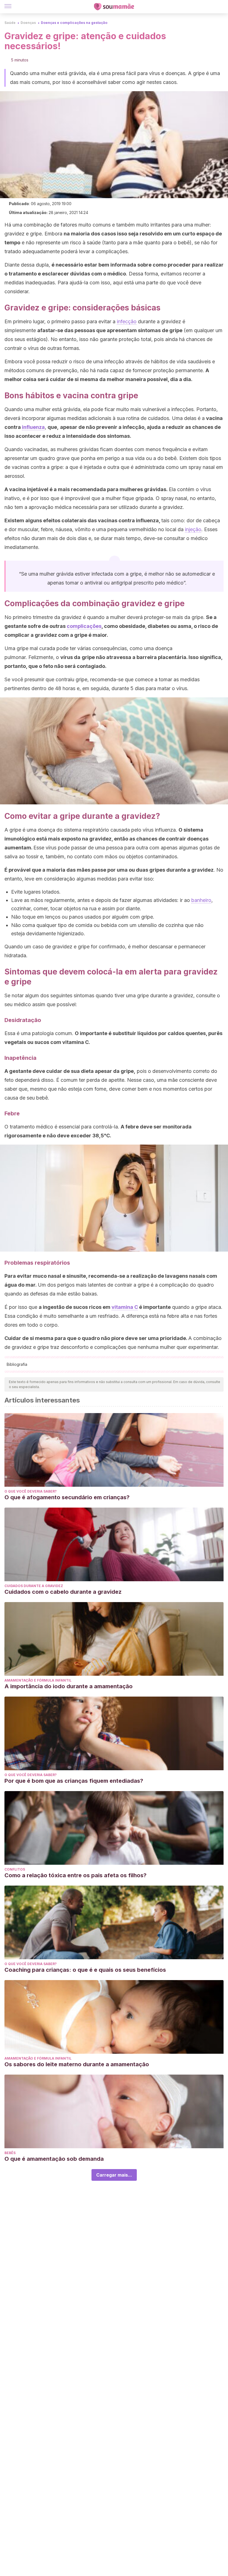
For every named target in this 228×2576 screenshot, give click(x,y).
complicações (84, 626)
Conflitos (15, 1869)
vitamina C (125, 1307)
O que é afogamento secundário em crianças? (67, 1497)
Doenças (28, 23)
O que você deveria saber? (31, 1491)
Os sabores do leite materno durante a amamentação (77, 2064)
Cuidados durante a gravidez (34, 1586)
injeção (193, 529)
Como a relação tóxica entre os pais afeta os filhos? (75, 1875)
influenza (33, 427)
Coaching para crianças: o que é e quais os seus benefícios (85, 1970)
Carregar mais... (114, 2175)
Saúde (10, 23)
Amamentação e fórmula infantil (38, 1680)
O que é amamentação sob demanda (54, 2159)
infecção (127, 321)
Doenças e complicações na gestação (74, 23)
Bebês (10, 2153)
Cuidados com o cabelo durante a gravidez (63, 1592)
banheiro (201, 900)
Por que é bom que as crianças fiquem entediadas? (74, 1781)
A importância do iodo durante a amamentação (69, 1686)
